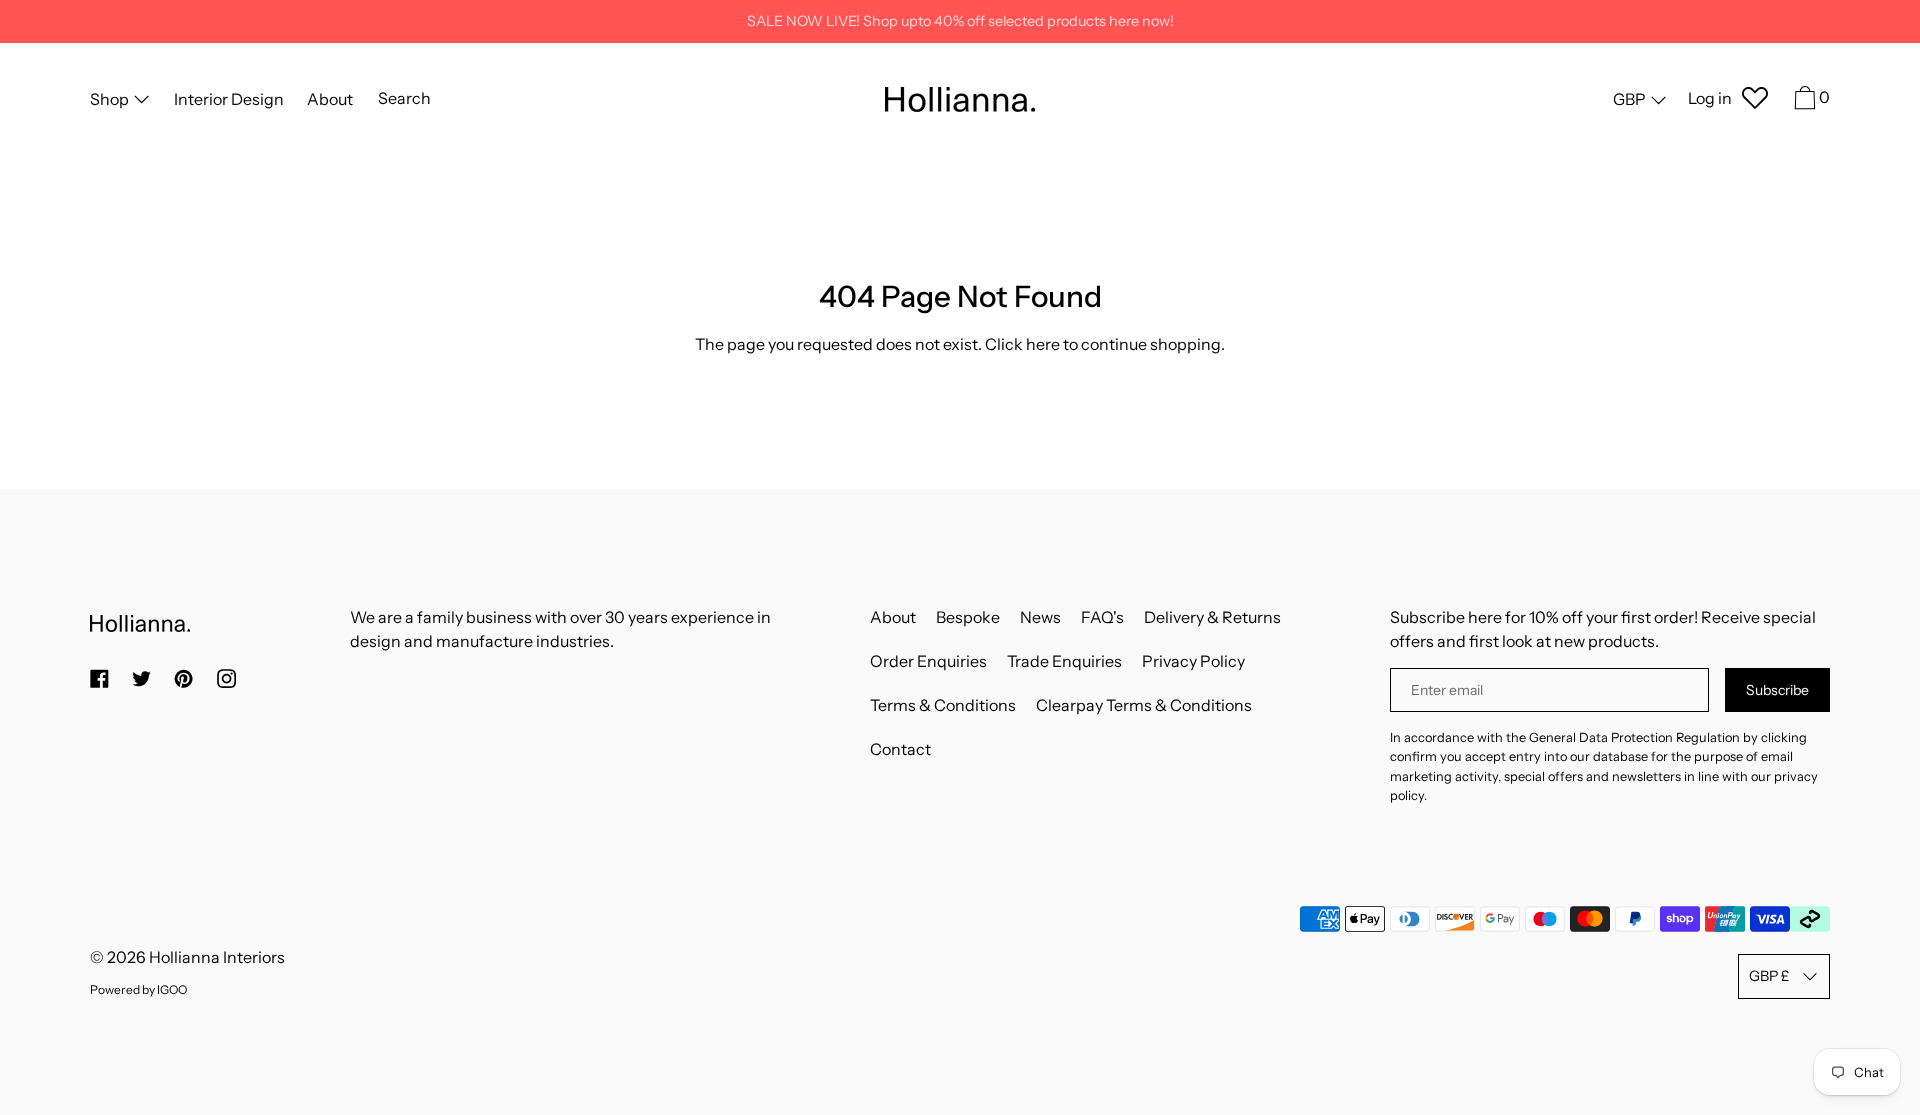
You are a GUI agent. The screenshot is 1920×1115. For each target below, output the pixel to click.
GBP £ (1769, 976)
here (1043, 344)
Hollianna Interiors (217, 957)
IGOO (172, 989)
